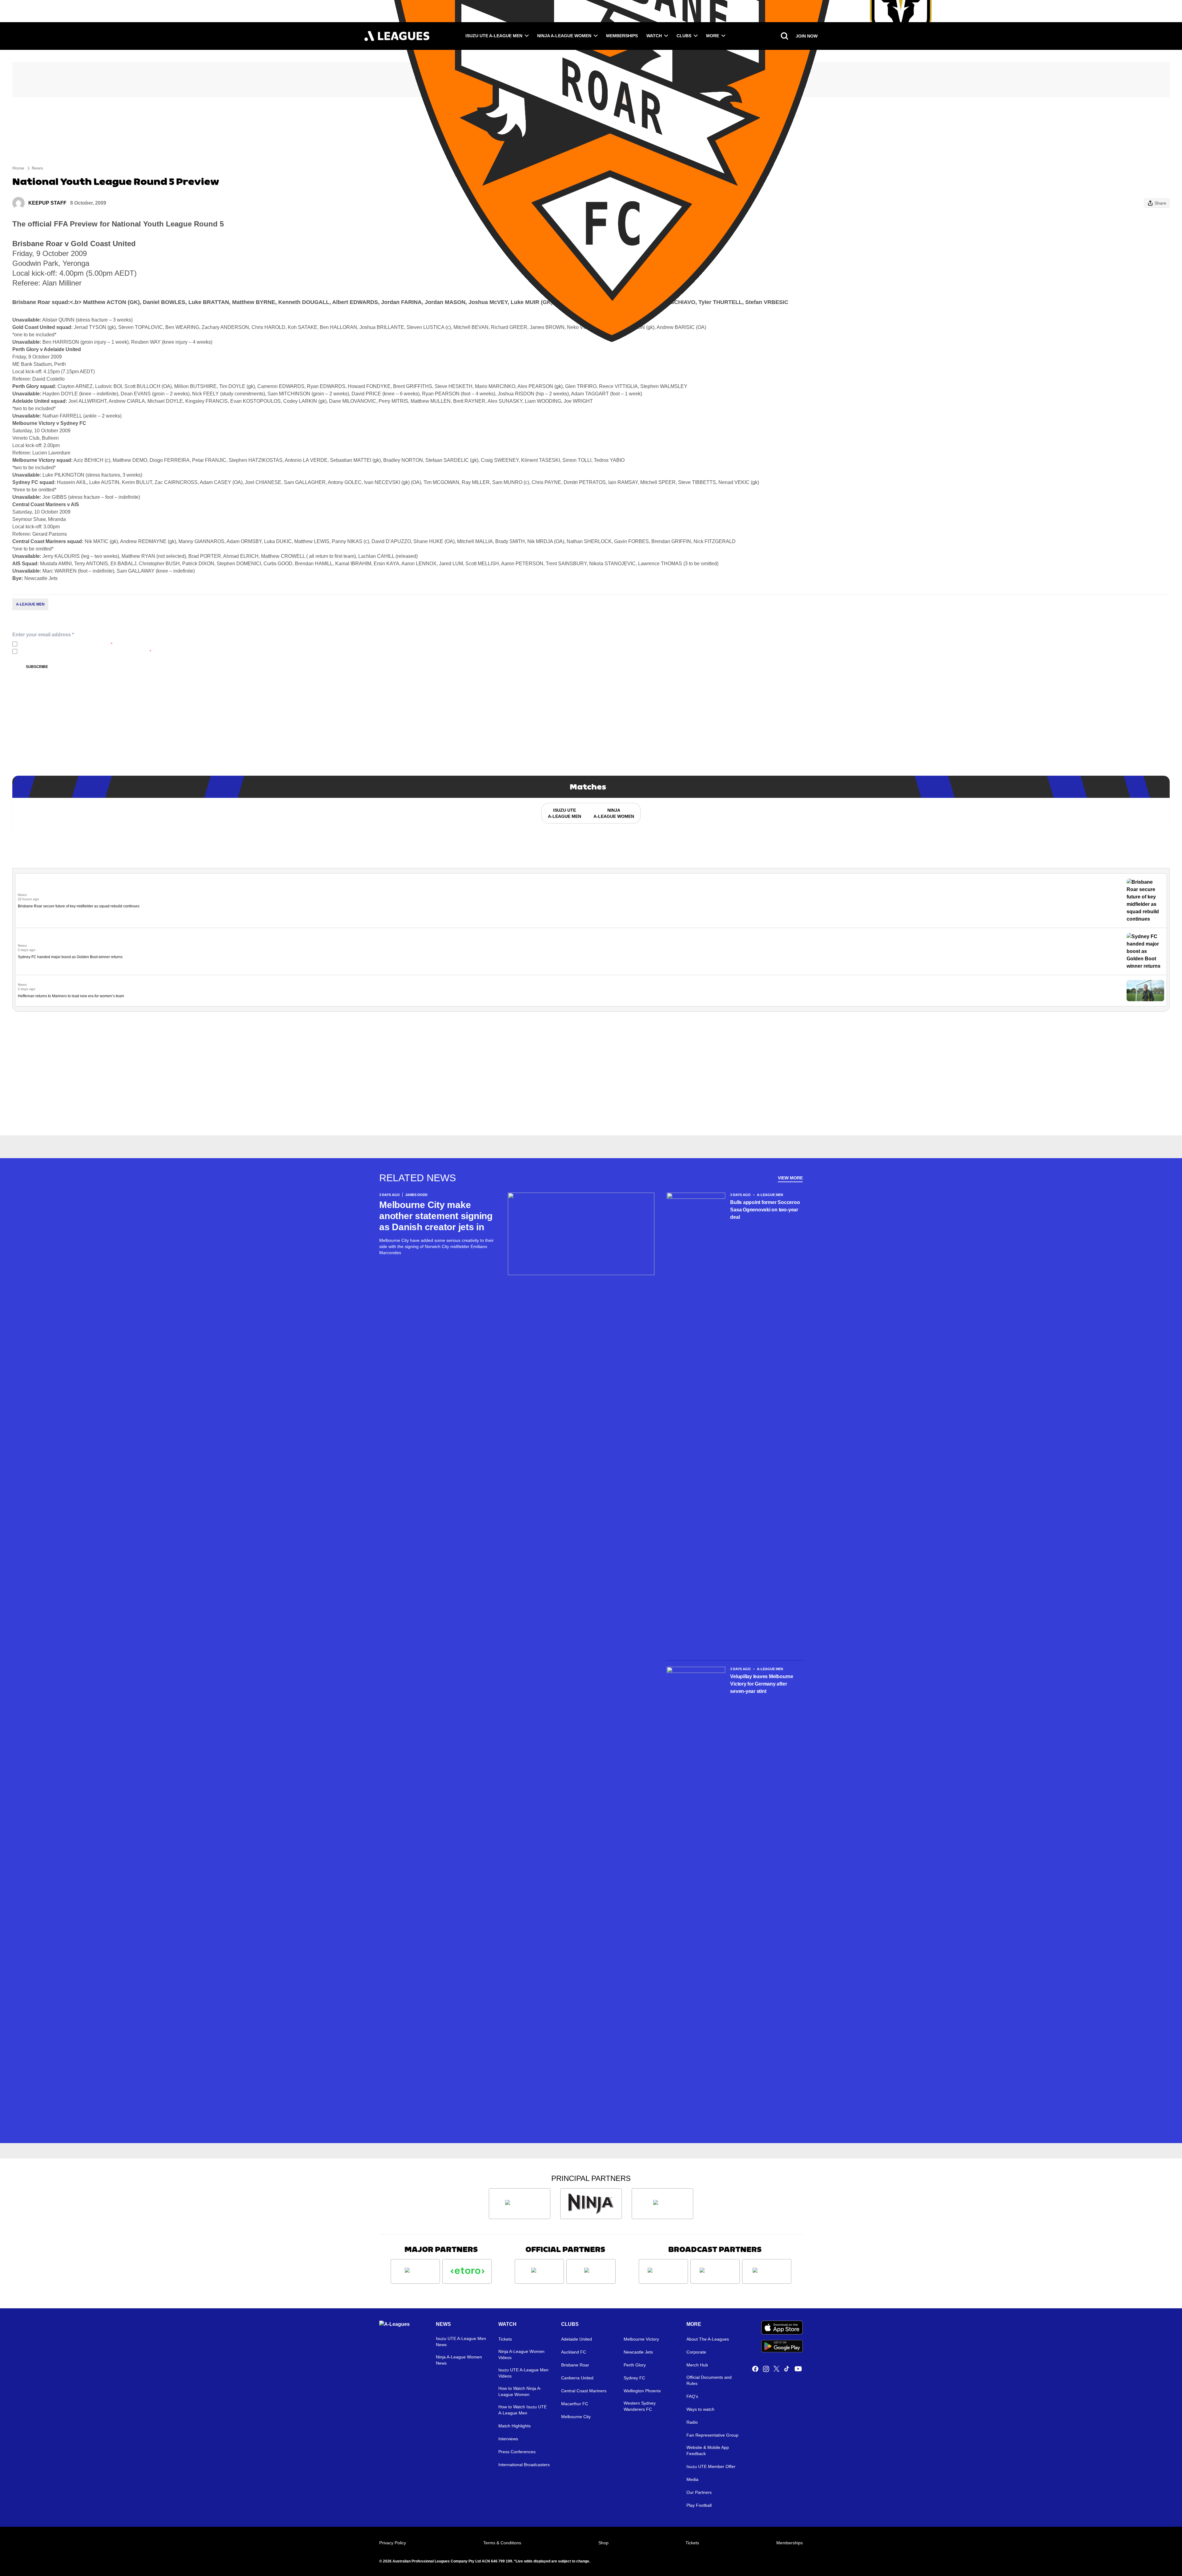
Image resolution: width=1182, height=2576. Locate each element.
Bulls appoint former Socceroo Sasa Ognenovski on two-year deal (765, 1210)
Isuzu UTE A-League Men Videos (523, 2373)
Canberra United (577, 2378)
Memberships (622, 36)
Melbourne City (576, 2417)
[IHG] (591, 2271)
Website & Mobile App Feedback (708, 2450)
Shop (603, 2543)
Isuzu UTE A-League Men (494, 36)
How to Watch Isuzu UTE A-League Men (523, 2410)
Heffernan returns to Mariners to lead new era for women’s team (71, 996)
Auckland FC (574, 2352)
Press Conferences (517, 2452)
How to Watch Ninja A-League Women (520, 2391)
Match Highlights (515, 2426)
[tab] (564, 813)
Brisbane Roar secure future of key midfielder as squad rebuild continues (79, 906)
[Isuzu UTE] (520, 2204)
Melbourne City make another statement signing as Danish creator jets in (436, 1216)
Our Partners (699, 2492)
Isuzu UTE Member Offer (711, 2466)
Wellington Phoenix (642, 2391)
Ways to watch (700, 2409)
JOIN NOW (807, 36)
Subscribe (37, 667)
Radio (692, 2422)
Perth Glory (635, 2365)
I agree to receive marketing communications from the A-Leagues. (85, 651)
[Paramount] (715, 2271)
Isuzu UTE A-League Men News (461, 2342)
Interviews (508, 2439)
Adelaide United (577, 2339)
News (37, 168)
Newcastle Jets (638, 2352)
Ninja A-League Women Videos (521, 2354)
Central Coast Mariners (584, 2391)
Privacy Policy (60, 644)
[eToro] (467, 2271)
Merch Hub (697, 2365)
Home (18, 168)
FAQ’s (692, 2396)
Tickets (505, 2339)
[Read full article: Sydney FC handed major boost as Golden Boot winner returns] (1145, 951)
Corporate (696, 2352)
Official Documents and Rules (709, 2380)
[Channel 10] (663, 2271)
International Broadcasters (524, 2465)
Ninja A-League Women (564, 36)
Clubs (684, 36)
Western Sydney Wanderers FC (640, 2406)
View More (790, 1178)
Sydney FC (634, 2378)
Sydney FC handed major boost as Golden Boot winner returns (70, 957)
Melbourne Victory (641, 2339)
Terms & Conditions (502, 2543)
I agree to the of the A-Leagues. (66, 644)
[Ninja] (591, 2204)
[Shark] (662, 2204)
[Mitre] (539, 2271)
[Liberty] (415, 2271)
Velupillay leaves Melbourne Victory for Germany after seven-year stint (762, 1684)
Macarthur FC (575, 2404)
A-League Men (30, 604)
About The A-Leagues (708, 2339)
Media (692, 2479)
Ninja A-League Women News (459, 2360)
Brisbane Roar (575, 2365)
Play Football (699, 2505)
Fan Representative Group (712, 2435)
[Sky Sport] (767, 2271)
